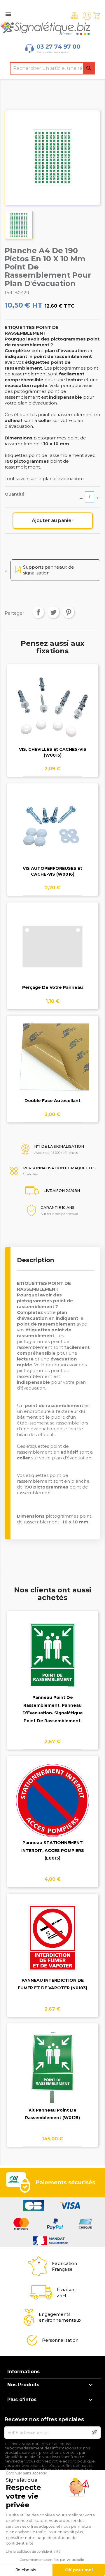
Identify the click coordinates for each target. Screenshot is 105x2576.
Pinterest (69, 612)
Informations (23, 2372)
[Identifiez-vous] (87, 16)
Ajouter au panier (53, 520)
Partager (38, 612)
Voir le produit (53, 712)
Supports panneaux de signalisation (49, 570)
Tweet (53, 612)
